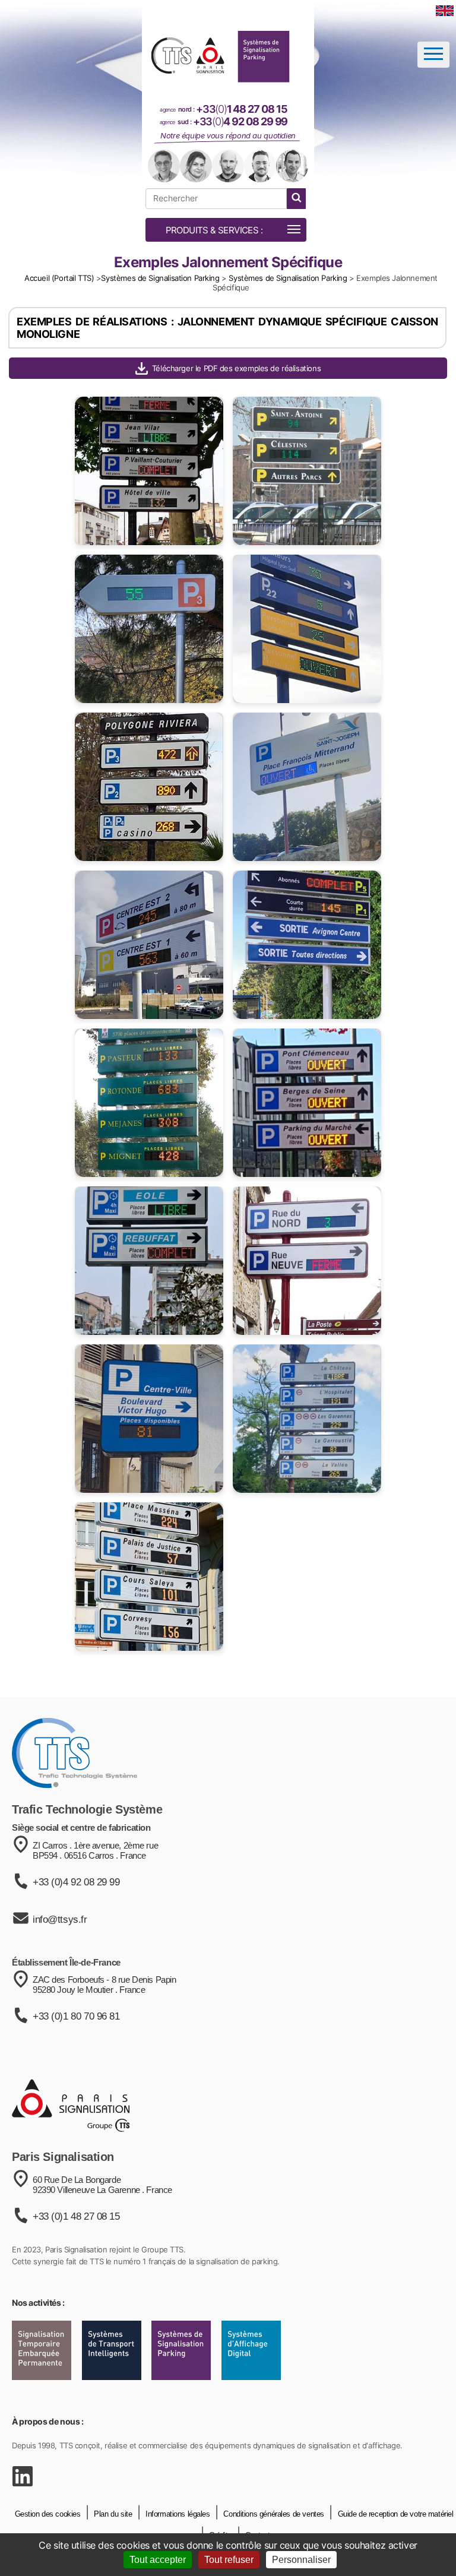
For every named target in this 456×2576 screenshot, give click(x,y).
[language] (445, 11)
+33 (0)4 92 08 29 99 (76, 1882)
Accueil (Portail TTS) (59, 278)
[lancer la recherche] (296, 199)
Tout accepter (158, 2560)
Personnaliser (301, 2560)
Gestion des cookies (48, 2514)
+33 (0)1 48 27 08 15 (76, 2216)
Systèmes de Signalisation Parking (160, 278)
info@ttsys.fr (60, 1920)
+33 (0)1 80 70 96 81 (76, 2016)
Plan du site (112, 2514)
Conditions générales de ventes (273, 2514)
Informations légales (176, 2514)
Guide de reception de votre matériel (394, 2514)
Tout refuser (229, 2560)
